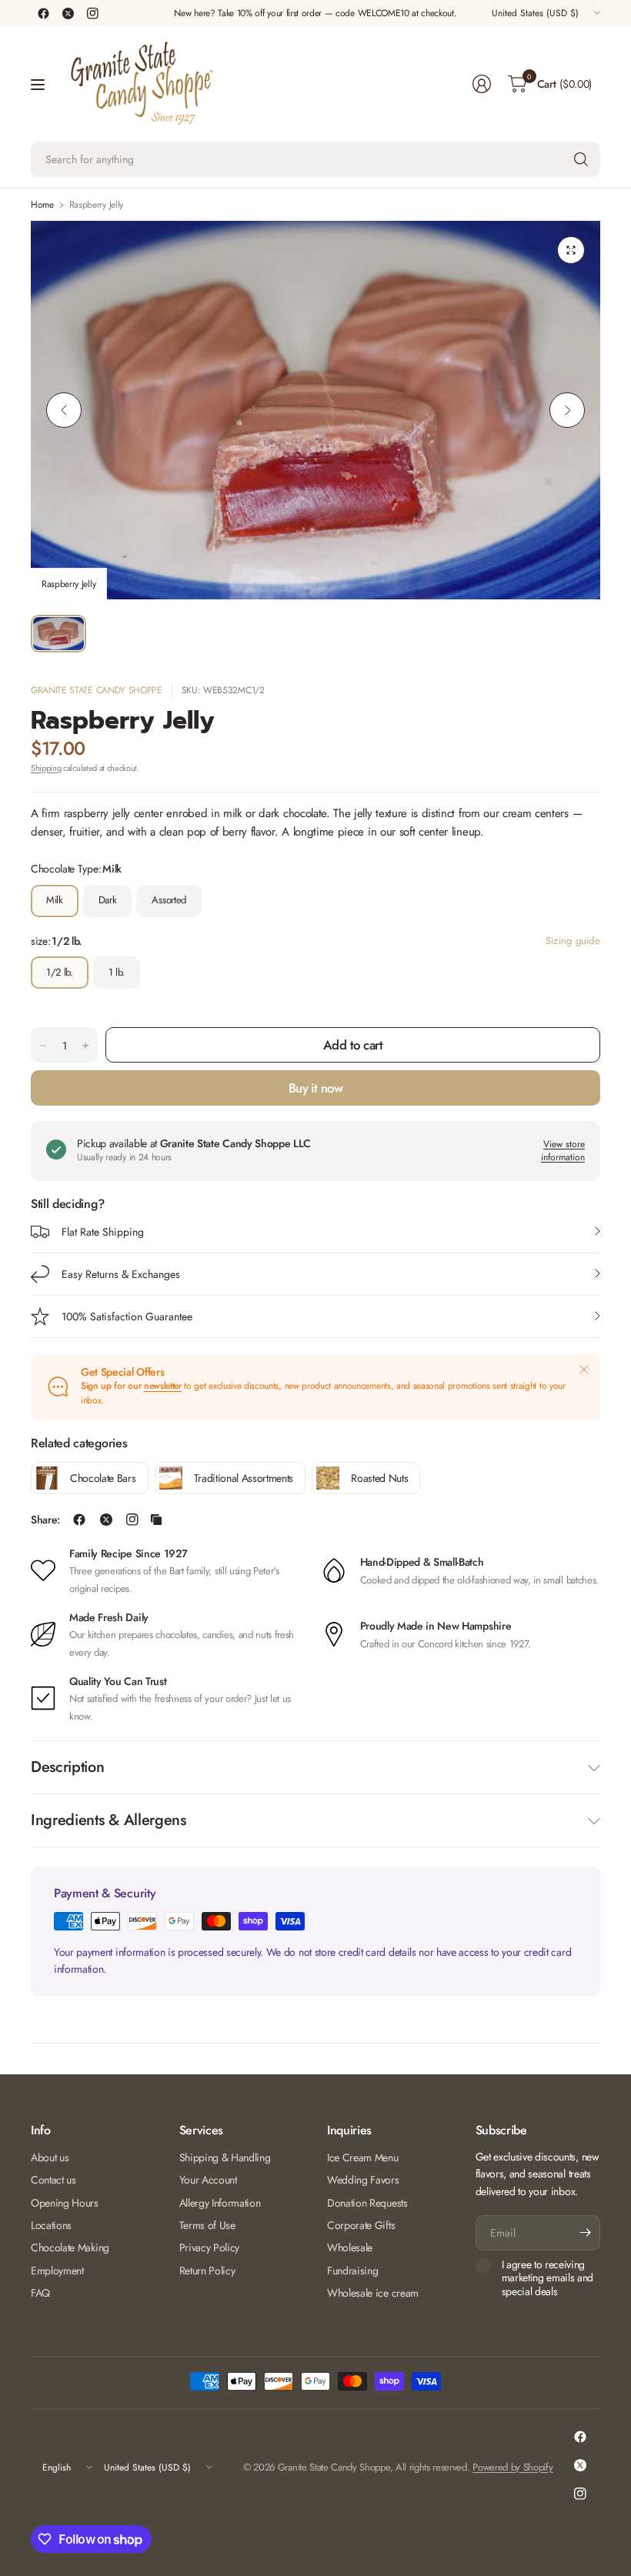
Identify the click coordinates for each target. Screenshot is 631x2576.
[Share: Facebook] (79, 1520)
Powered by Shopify (512, 2467)
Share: (45, 1520)
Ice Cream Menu (363, 2157)
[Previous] (64, 410)
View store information (563, 1151)
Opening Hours (65, 2203)
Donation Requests (367, 2203)
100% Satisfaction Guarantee (127, 1316)
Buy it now (316, 1088)
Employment (57, 2271)
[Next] (567, 410)
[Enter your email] (585, 2233)
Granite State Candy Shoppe (97, 690)
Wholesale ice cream (373, 2293)
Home (42, 205)
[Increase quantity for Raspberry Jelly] (85, 1046)
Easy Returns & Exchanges (121, 1274)
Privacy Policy (210, 2247)
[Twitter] (68, 13)
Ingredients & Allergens (109, 1820)
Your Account (208, 2180)
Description (67, 1767)
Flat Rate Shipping (103, 1232)
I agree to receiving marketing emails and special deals (548, 2279)
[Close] (584, 1370)
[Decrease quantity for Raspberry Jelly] (43, 1046)
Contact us (53, 2180)
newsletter (163, 1386)
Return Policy (207, 2271)
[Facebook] (43, 13)
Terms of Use (207, 2225)
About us (50, 2157)
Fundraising (352, 2271)
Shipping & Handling (225, 2157)
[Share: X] (106, 1520)
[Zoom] (571, 250)
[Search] (581, 159)
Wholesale (350, 2247)
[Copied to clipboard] (156, 1520)
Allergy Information (220, 2203)
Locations (51, 2225)
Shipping (46, 768)
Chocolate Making (70, 2247)
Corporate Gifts (361, 2225)
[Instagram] (92, 13)
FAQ (40, 2293)
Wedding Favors (363, 2180)
